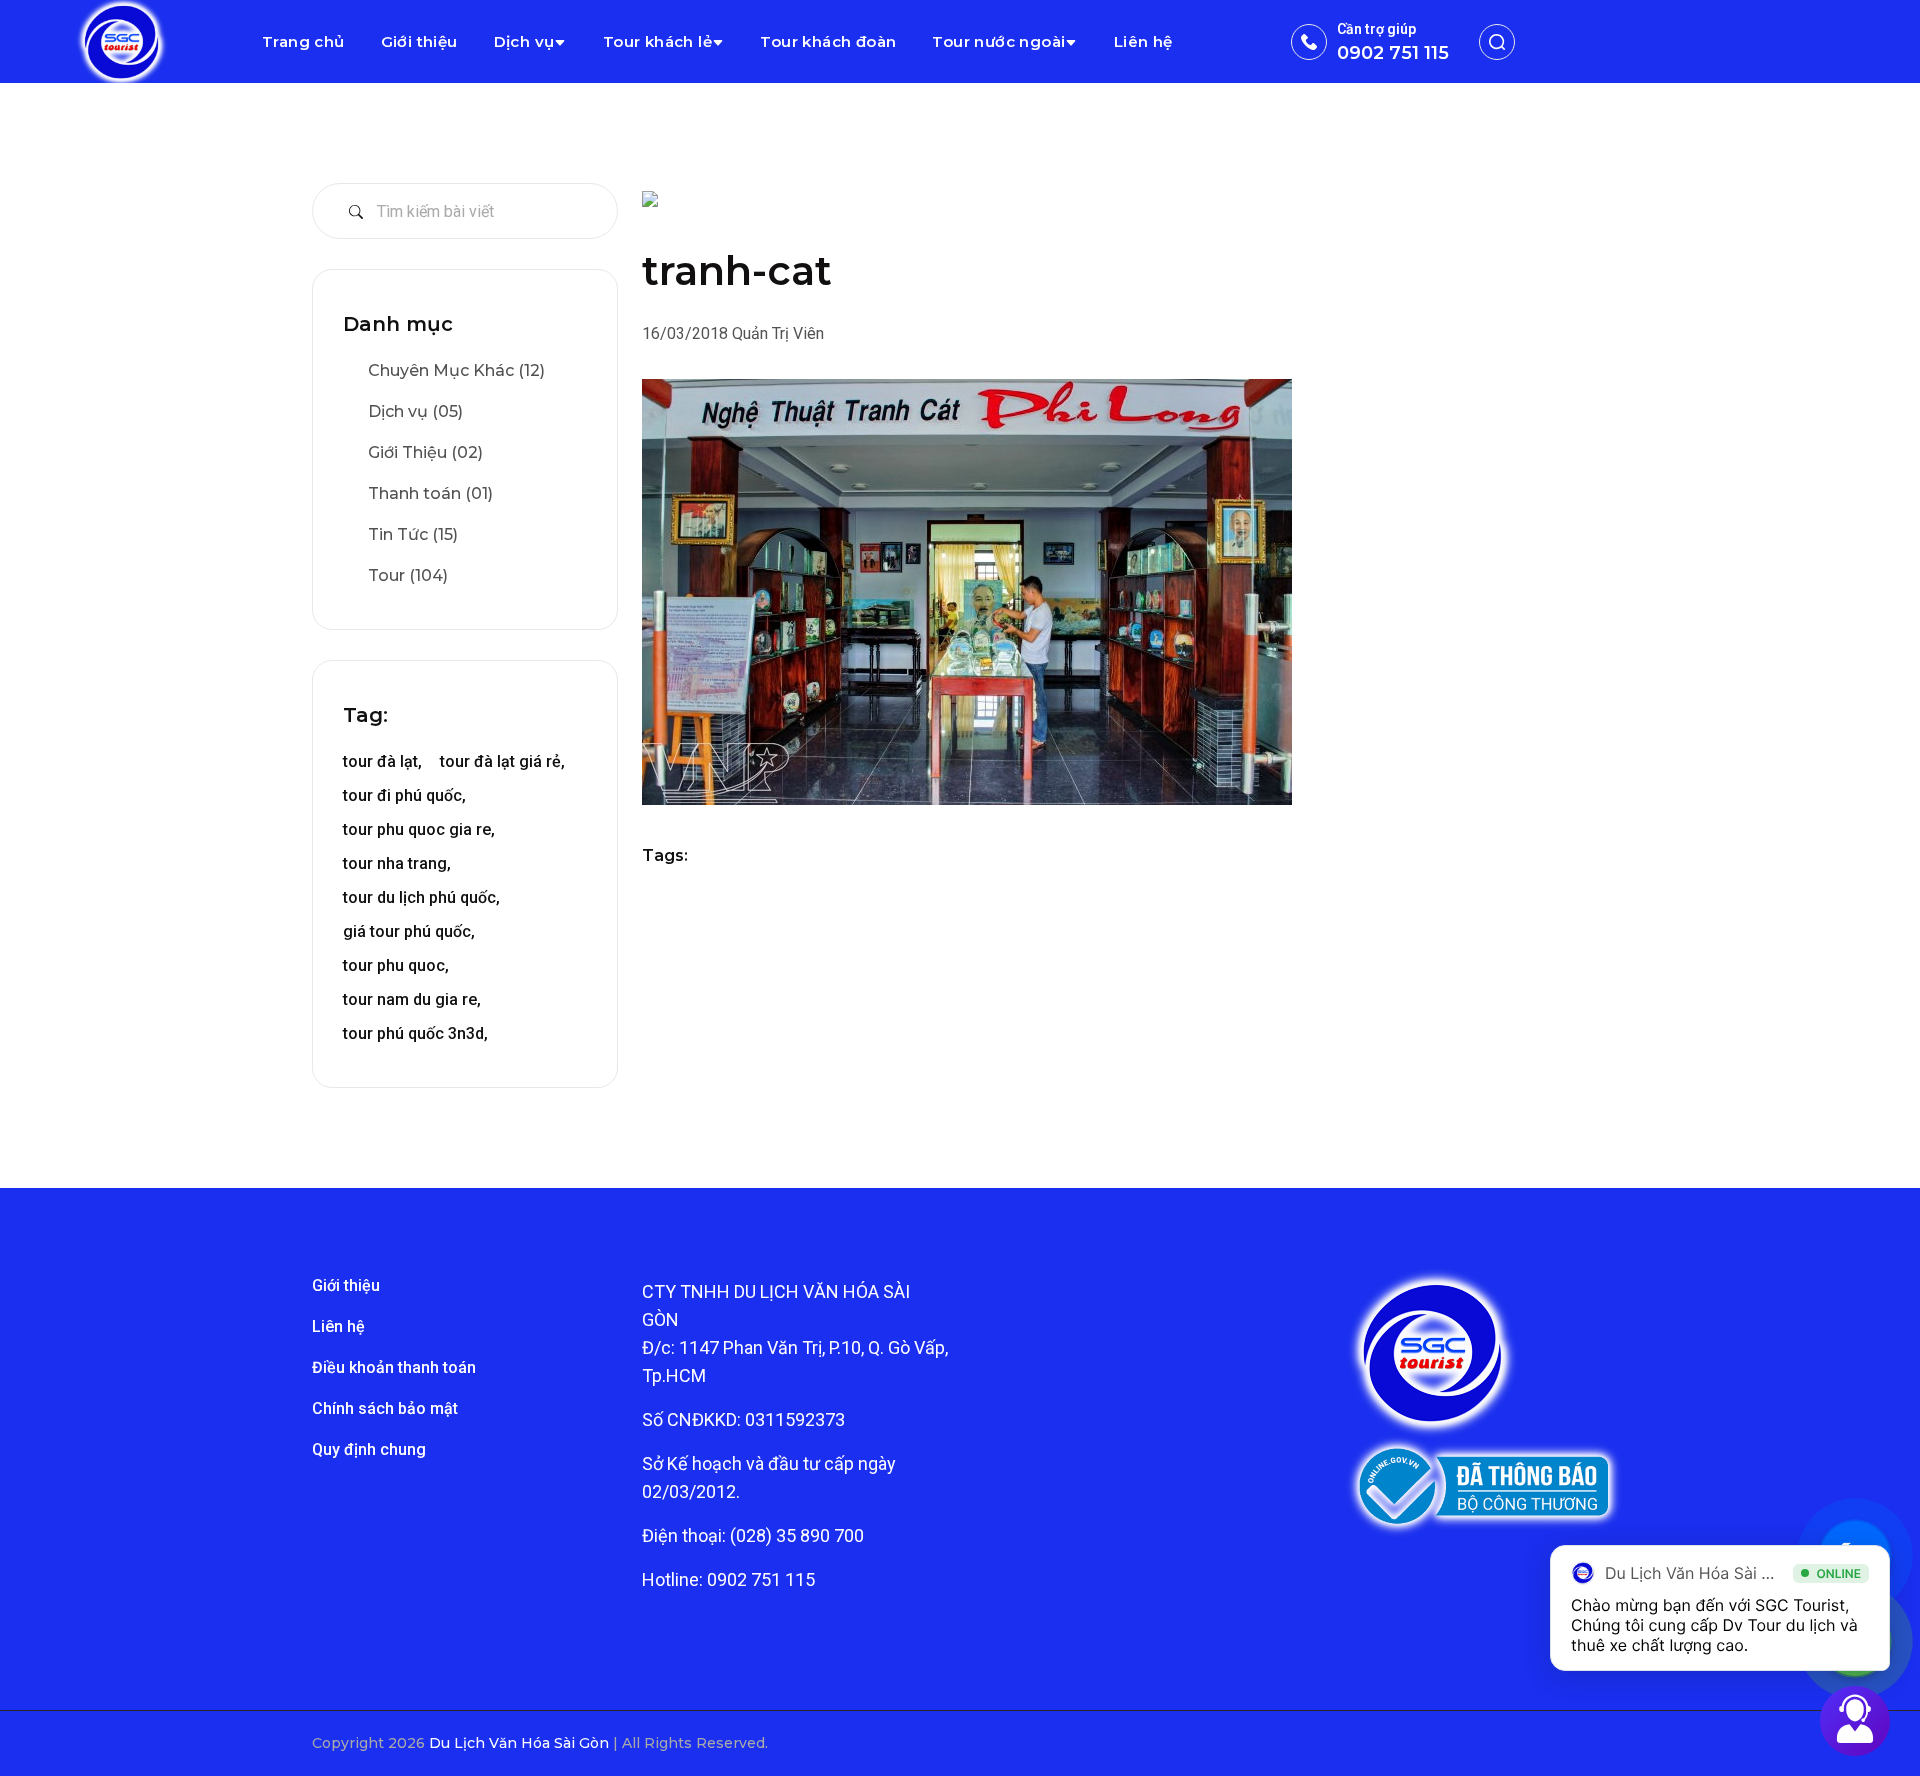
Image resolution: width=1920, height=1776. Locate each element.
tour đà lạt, (382, 761)
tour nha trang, (397, 863)
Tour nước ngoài (998, 41)
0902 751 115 (1393, 53)
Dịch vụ (524, 41)
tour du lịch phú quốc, (421, 897)
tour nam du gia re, (412, 999)
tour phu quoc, (396, 965)
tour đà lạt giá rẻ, (502, 761)
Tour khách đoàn (828, 41)
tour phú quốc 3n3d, (415, 1033)
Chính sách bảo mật (385, 1408)
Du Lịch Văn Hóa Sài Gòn (521, 1743)
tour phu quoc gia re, (419, 829)
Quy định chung (369, 1449)
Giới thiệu (419, 41)
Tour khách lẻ (657, 41)
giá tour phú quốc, (409, 931)
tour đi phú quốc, (404, 795)
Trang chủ (303, 41)
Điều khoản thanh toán (394, 1367)
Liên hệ (1143, 41)
